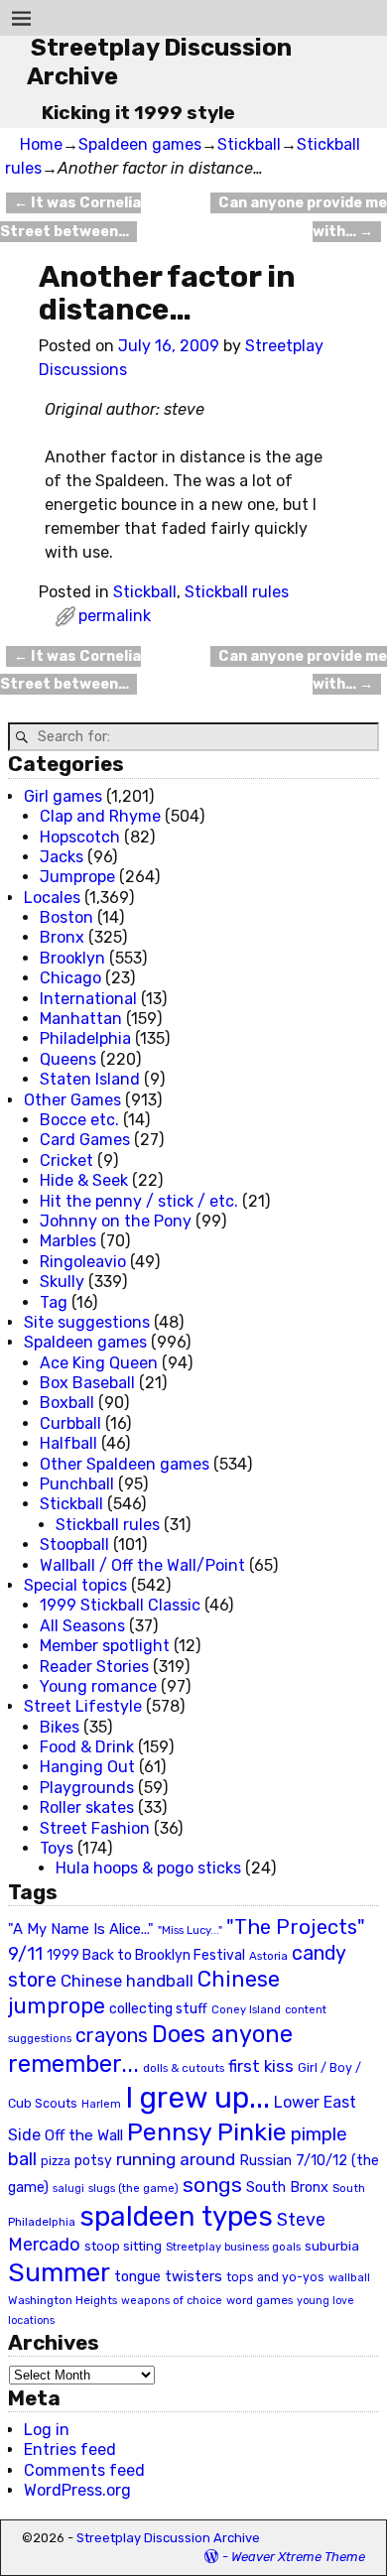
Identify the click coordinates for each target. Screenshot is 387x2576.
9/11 (25, 1954)
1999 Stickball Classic (120, 1605)
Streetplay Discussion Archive (168, 2538)
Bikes (60, 1727)
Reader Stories (94, 1667)
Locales (52, 898)
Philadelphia (85, 1038)
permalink (115, 616)
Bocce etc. (79, 1120)
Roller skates (87, 1807)
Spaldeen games (140, 144)
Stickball (249, 144)
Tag (54, 1302)
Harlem (101, 2104)
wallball (349, 2277)
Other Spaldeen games (125, 1464)
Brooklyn (72, 958)
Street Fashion (95, 1828)
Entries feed (70, 2449)
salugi (68, 2189)
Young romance (98, 1686)
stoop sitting (123, 2246)
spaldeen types (176, 2216)
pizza (56, 2161)
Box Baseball (87, 1383)
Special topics (75, 1585)
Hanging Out (87, 1767)
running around (176, 2159)
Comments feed (84, 2470)
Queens (68, 1059)
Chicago (70, 978)
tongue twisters (168, 2276)
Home (41, 144)
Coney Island (246, 2009)
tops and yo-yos (275, 2277)
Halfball (68, 1443)
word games (259, 2300)
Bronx (62, 937)
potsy (93, 2160)
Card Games (85, 1140)
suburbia (332, 2246)
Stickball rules (237, 592)
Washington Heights (63, 2300)
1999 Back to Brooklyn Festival (146, 1955)
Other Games (72, 1100)
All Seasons (82, 1626)
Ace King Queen (99, 1363)
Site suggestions (87, 1322)
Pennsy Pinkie (207, 2132)
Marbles (68, 1241)
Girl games (63, 796)
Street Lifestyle (83, 1706)
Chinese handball (127, 1981)
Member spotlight (105, 1646)
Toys (57, 1848)
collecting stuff (158, 2009)
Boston (66, 917)
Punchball (77, 1484)
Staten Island (90, 1079)
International (88, 999)
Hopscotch (80, 837)
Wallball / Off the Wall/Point (142, 1565)
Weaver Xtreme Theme (298, 2557)
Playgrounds (87, 1788)
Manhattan (81, 1019)
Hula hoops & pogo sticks (148, 1868)
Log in (47, 2430)
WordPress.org (77, 2490)
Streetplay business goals (233, 2247)
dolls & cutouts (184, 2068)
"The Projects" (296, 1927)
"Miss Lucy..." (190, 1930)
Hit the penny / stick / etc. (139, 1201)
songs (212, 2185)
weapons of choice (172, 2301)
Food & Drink (87, 1747)
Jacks (62, 857)
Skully (62, 1282)
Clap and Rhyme (100, 816)
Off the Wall (84, 2135)
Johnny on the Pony (116, 1221)
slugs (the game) (133, 2188)
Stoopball (74, 1545)
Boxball (67, 1403)
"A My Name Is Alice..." (81, 1929)
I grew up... (197, 2098)
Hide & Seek (84, 1180)
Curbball (70, 1423)
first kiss (261, 2066)
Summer (59, 2272)
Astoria (268, 1956)
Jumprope (77, 877)
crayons (112, 2036)
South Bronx (287, 2188)
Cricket (66, 1160)
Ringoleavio (83, 1262)
